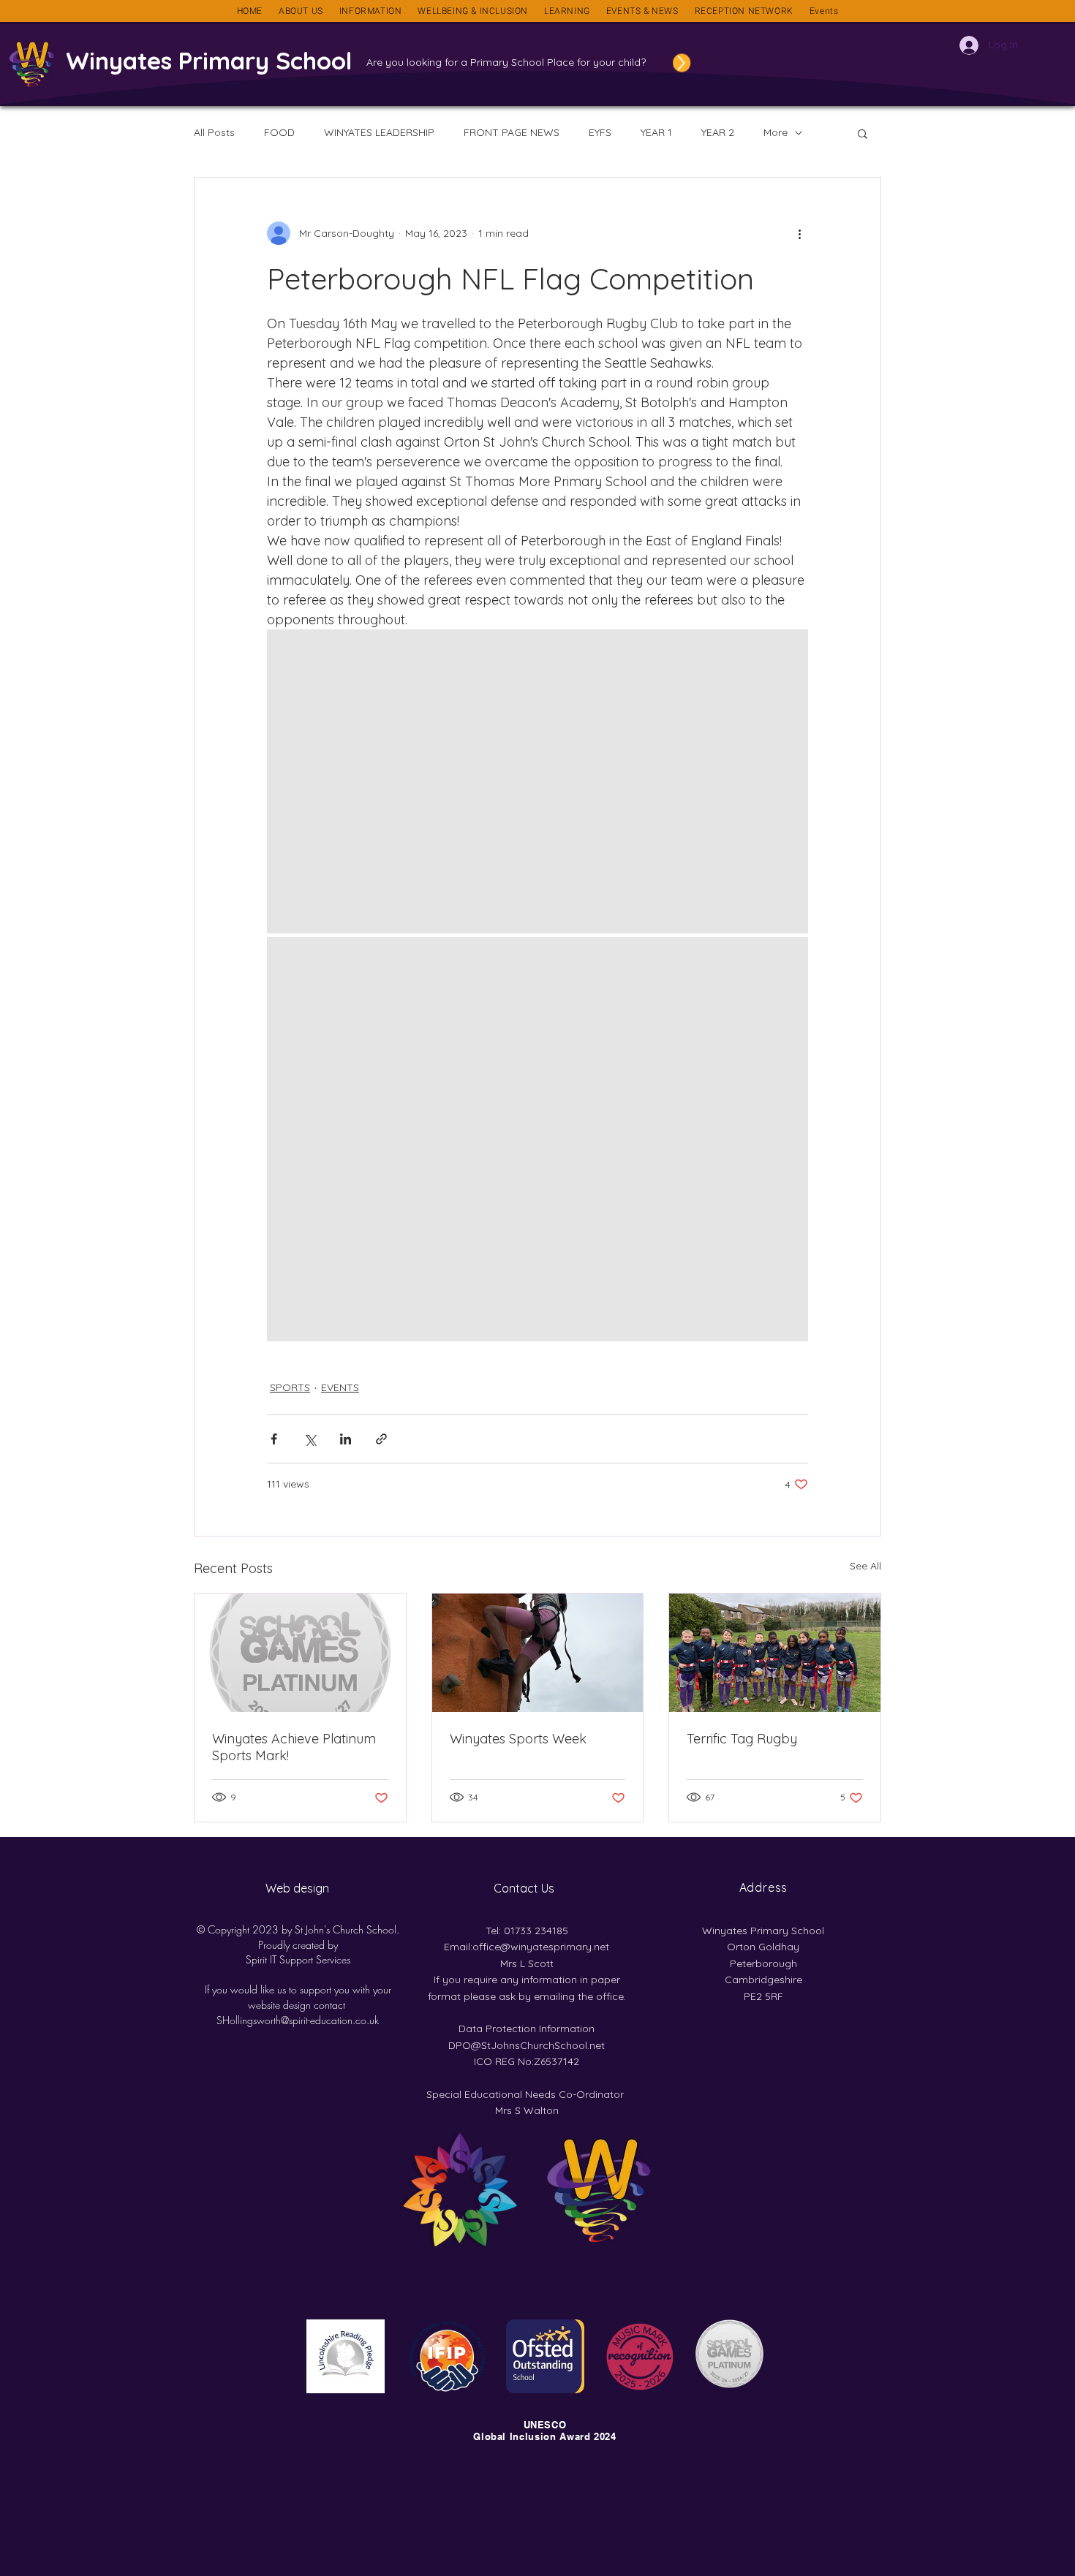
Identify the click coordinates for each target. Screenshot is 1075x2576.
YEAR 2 (718, 132)
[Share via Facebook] (274, 1439)
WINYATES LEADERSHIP (379, 132)
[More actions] (799, 233)
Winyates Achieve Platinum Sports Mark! (294, 1747)
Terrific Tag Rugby (742, 1739)
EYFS (600, 132)
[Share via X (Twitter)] (310, 1439)
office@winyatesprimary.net (541, 1947)
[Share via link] (381, 1439)
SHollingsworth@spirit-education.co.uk (298, 2020)
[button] (301, 11)
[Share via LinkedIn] (346, 1439)
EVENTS (340, 1387)
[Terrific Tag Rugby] (775, 1653)
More (776, 132)
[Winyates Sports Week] (538, 1653)
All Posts (214, 132)
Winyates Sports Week (518, 1739)
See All (865, 1566)
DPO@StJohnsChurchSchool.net (527, 2045)
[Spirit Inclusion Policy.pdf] (655, 63)
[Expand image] (537, 781)
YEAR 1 (656, 132)
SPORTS (290, 1387)
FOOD (279, 132)
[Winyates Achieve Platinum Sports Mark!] (300, 1653)
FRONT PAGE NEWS (512, 132)
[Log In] (963, 45)
